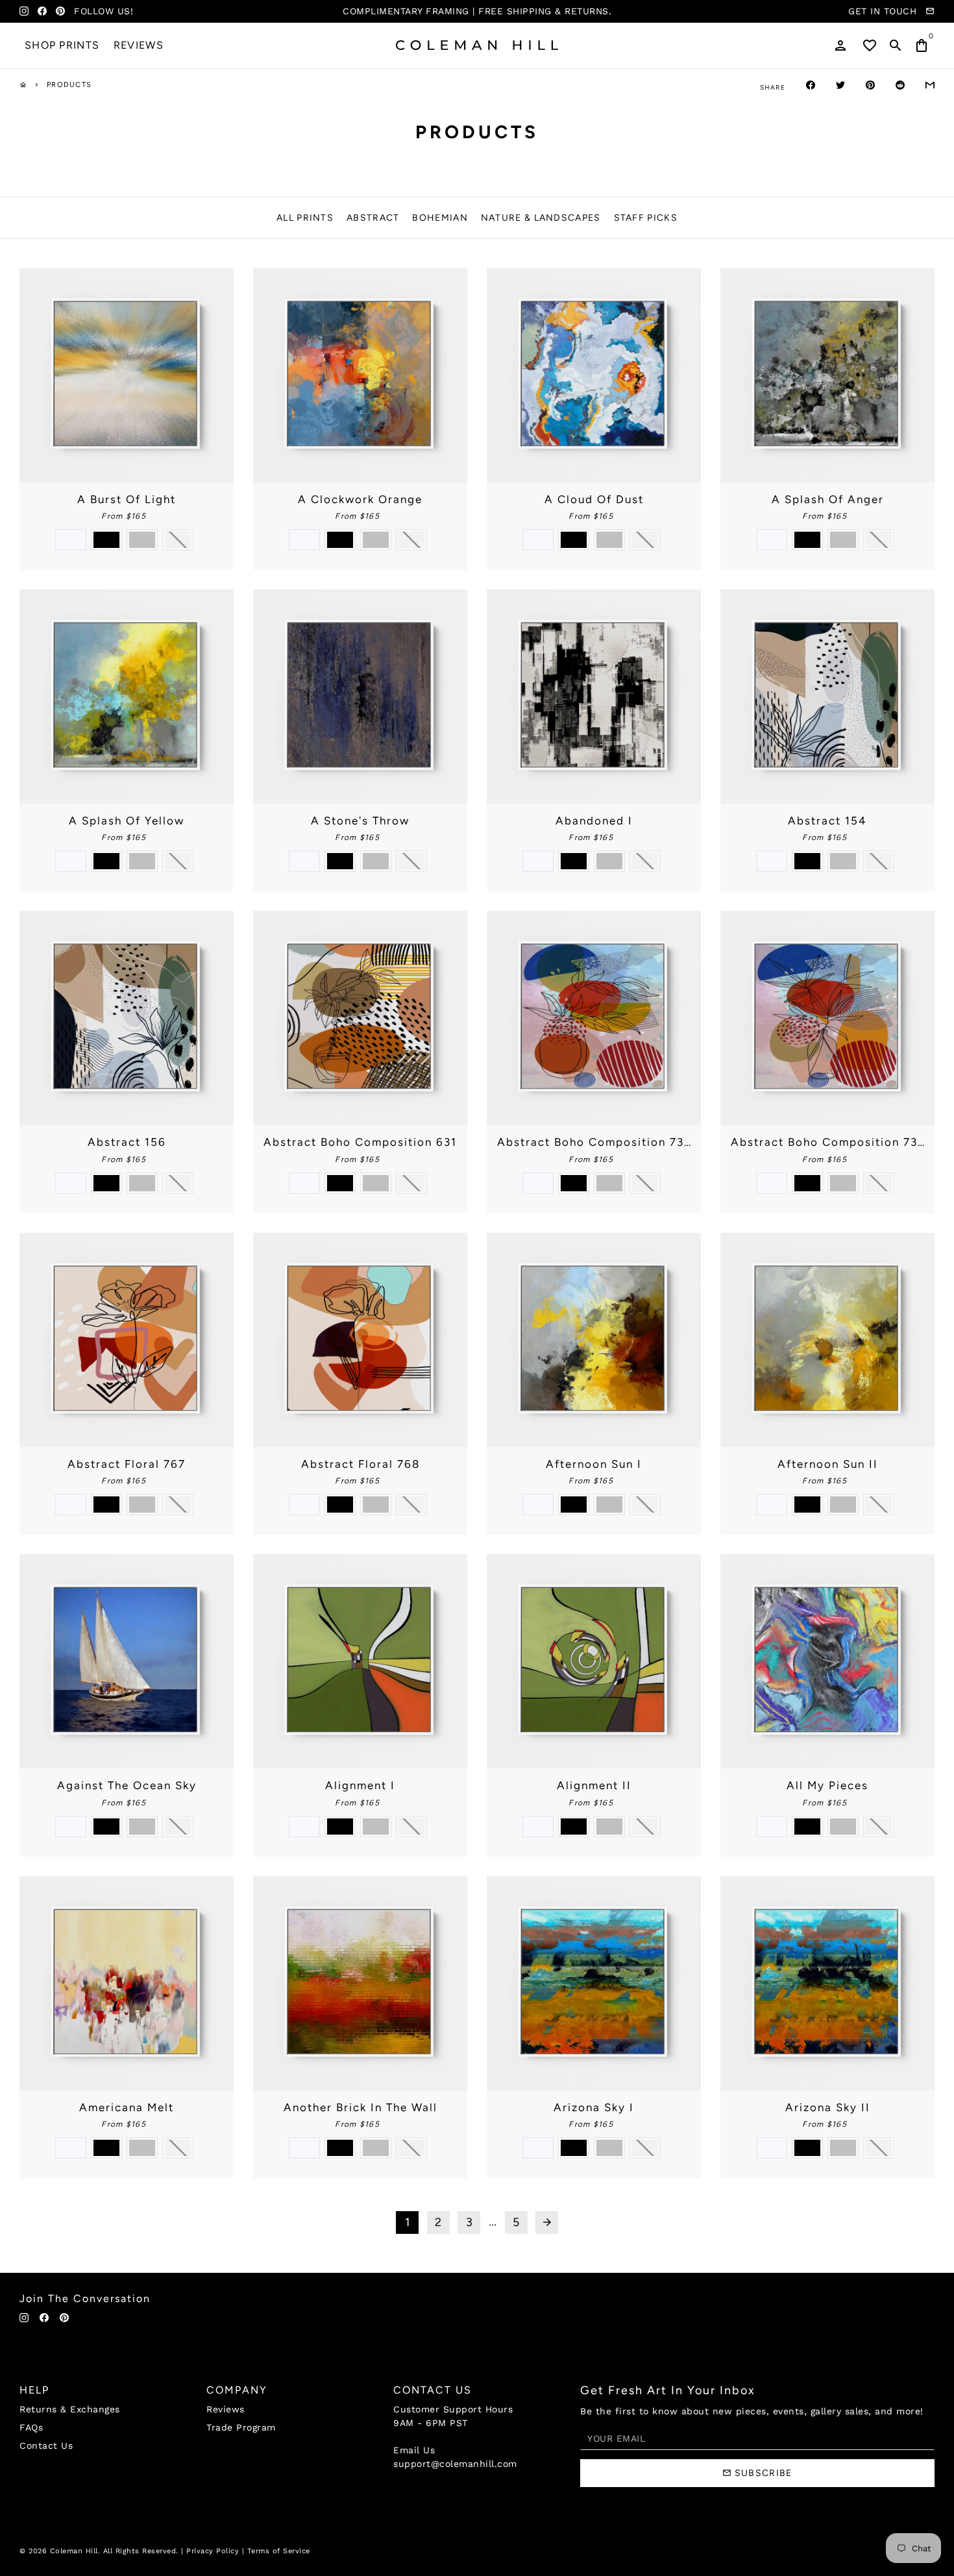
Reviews (226, 2409)
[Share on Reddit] (900, 85)
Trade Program (241, 2427)
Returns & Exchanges (70, 2409)
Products (69, 85)
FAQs (31, 2427)
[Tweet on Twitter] (840, 85)
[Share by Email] (930, 85)
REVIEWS (139, 45)
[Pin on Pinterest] (870, 85)
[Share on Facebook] (811, 85)
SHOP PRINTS (62, 45)
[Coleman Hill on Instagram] (24, 11)
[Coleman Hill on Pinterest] (60, 11)
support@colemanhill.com (455, 2464)
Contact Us (46, 2446)
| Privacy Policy (210, 2551)
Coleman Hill (74, 2551)
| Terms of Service (276, 2551)
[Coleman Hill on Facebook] (42, 11)
